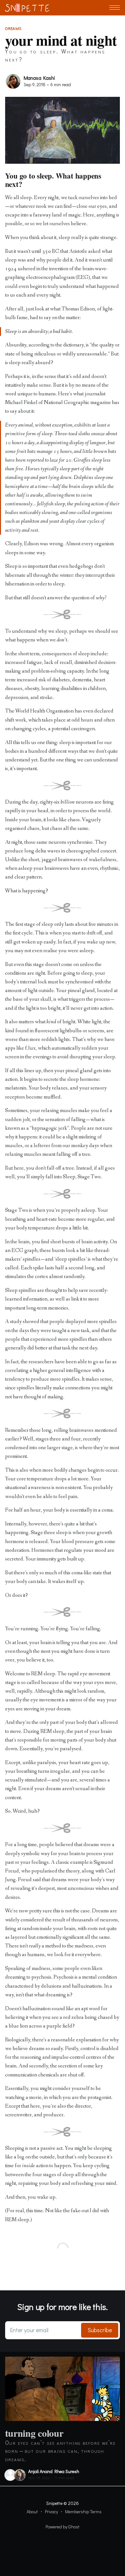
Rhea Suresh (67, 2471)
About (32, 2512)
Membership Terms (83, 2512)
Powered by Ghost (63, 2527)
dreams (13, 28)
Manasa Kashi (39, 78)
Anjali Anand (40, 2471)
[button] (115, 8)
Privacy (51, 2512)
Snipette (54, 2503)
